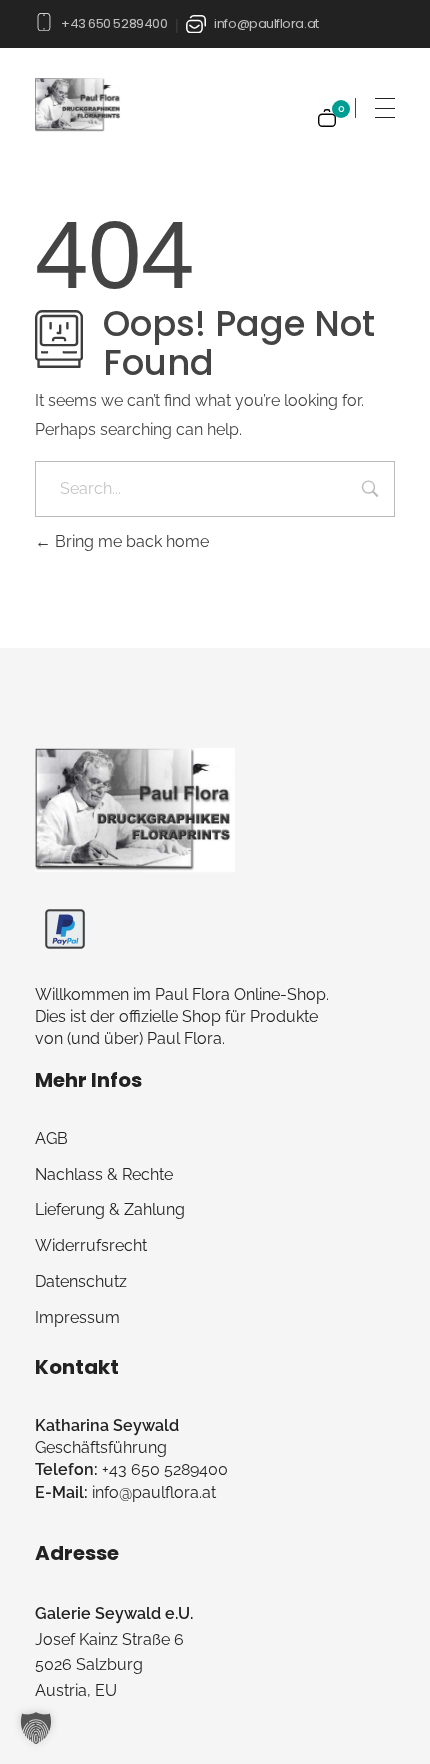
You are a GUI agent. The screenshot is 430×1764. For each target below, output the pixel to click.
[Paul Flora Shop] (135, 810)
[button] (36, 1728)
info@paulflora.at (266, 23)
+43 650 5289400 (114, 23)
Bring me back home (130, 541)
